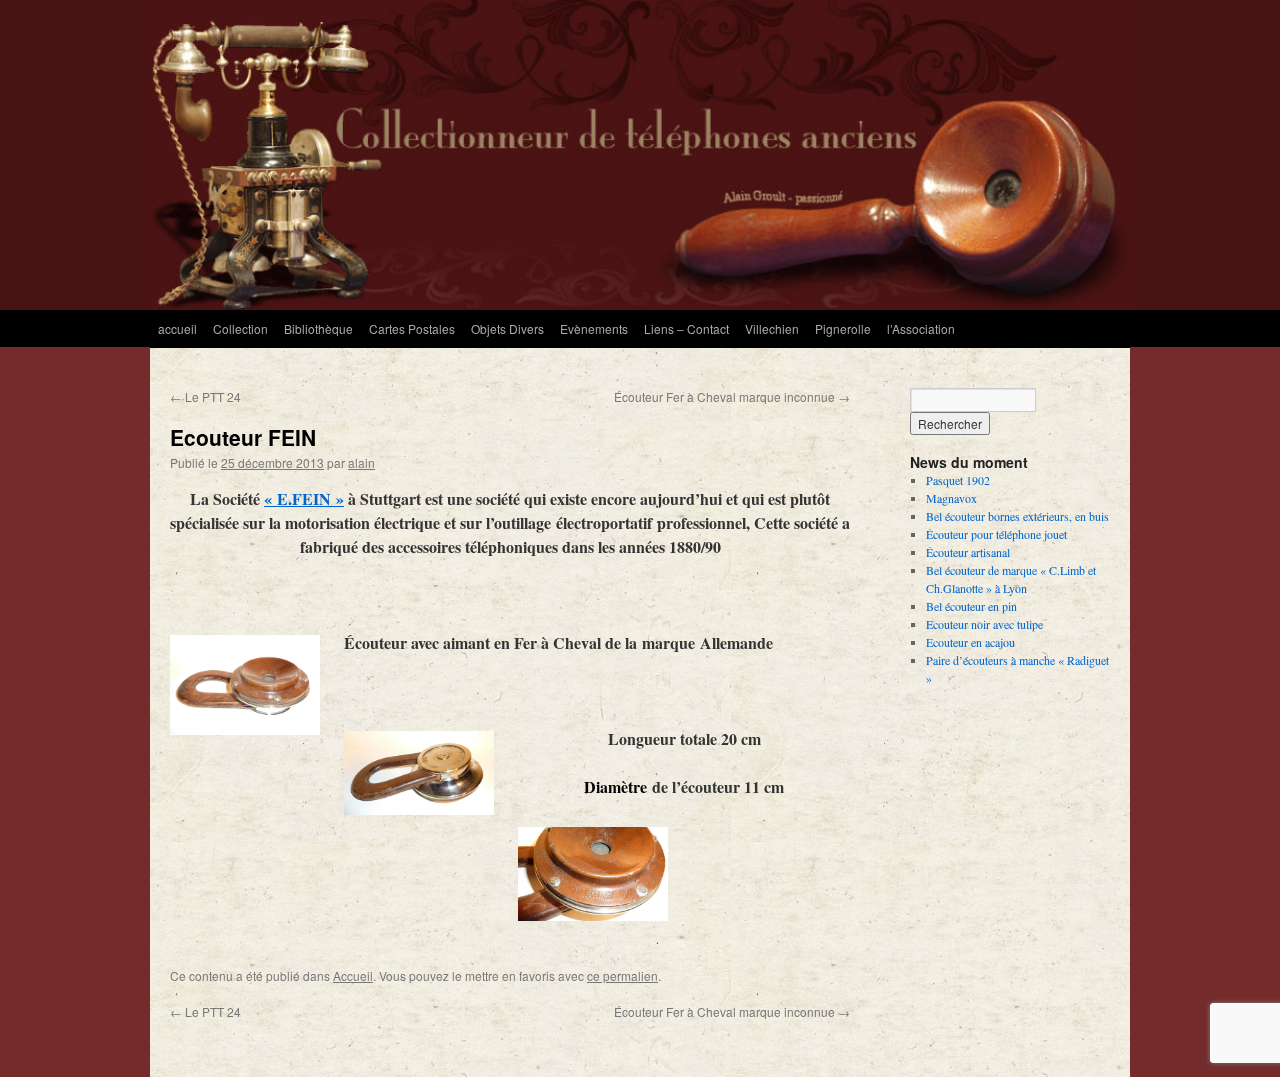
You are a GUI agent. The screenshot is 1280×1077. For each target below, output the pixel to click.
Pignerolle (843, 328)
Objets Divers (507, 328)
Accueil (353, 975)
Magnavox (951, 498)
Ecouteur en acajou (970, 642)
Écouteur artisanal (968, 552)
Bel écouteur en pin (971, 606)
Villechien (772, 328)
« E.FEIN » (304, 498)
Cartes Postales (412, 328)
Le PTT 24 (205, 396)
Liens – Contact (686, 328)
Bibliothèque (318, 328)
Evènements (594, 328)
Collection (240, 328)
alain (361, 462)
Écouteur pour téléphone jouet (996, 534)
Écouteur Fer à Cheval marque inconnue (732, 396)
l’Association (921, 328)
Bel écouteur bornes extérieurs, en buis (1017, 516)
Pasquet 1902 (958, 480)
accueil (177, 328)
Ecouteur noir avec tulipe (984, 624)
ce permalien (622, 975)
